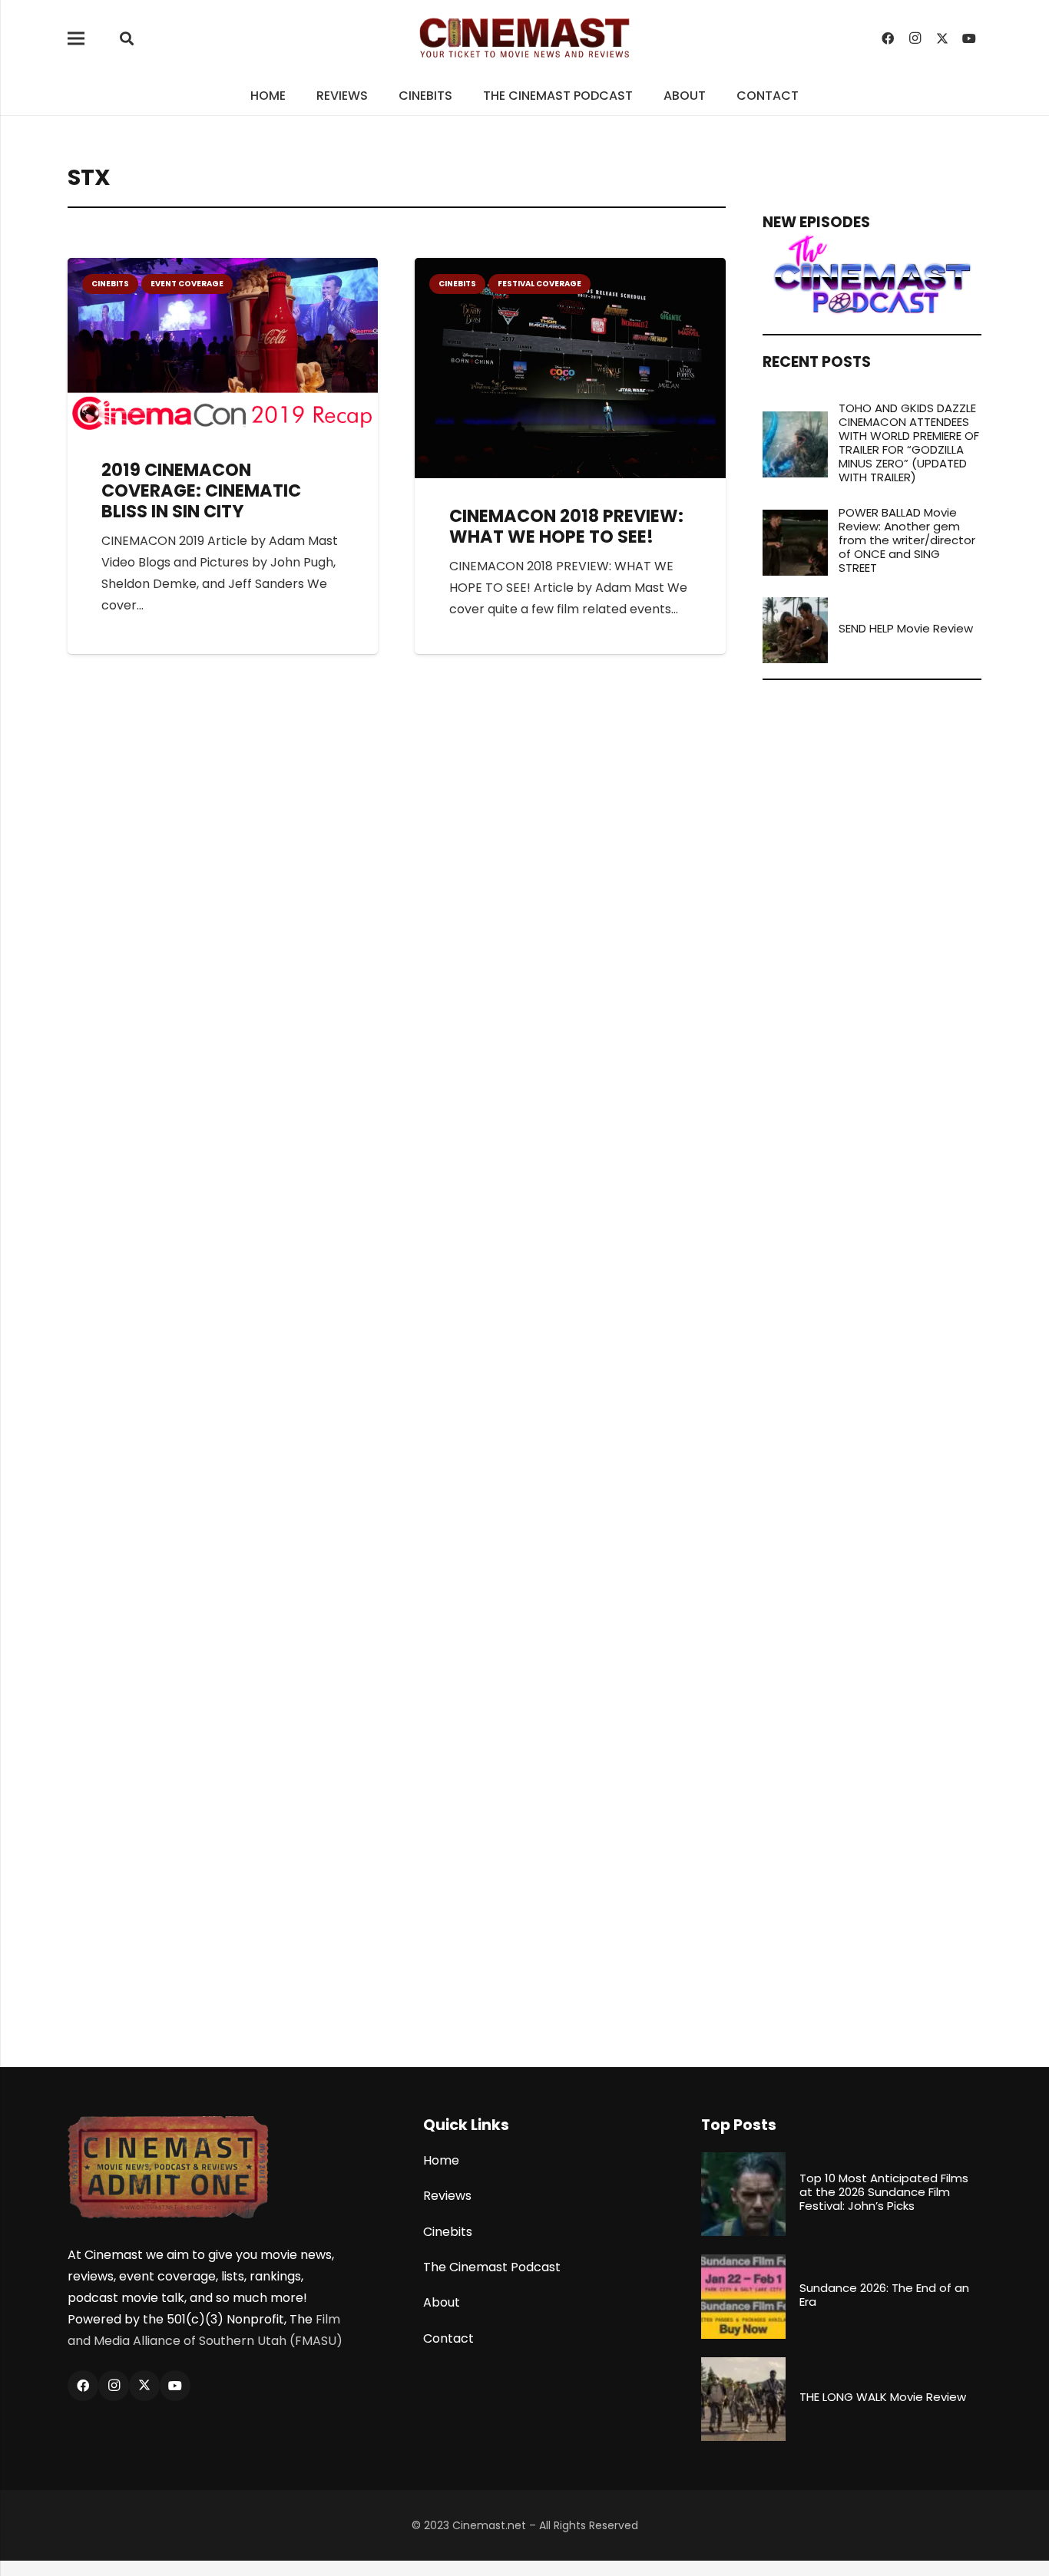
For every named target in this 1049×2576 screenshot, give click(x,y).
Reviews (447, 2196)
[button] (127, 39)
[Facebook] (888, 38)
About (442, 2302)
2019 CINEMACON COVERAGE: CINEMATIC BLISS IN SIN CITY (201, 490)
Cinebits (448, 2232)
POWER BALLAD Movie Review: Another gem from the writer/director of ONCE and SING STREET (907, 540)
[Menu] (76, 38)
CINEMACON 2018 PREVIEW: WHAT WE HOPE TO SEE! (566, 526)
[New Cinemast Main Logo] (524, 38)
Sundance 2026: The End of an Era (884, 2295)
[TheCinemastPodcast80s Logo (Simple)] (872, 275)
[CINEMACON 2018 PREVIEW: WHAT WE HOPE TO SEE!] (570, 268)
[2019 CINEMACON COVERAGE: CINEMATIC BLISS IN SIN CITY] (223, 268)
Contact (448, 2338)
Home (441, 2160)
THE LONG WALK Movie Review (883, 2397)
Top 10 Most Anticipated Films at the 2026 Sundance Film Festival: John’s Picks (884, 2192)
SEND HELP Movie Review (906, 628)
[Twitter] (942, 38)
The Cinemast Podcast (492, 2267)
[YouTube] (969, 38)
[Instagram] (915, 38)
